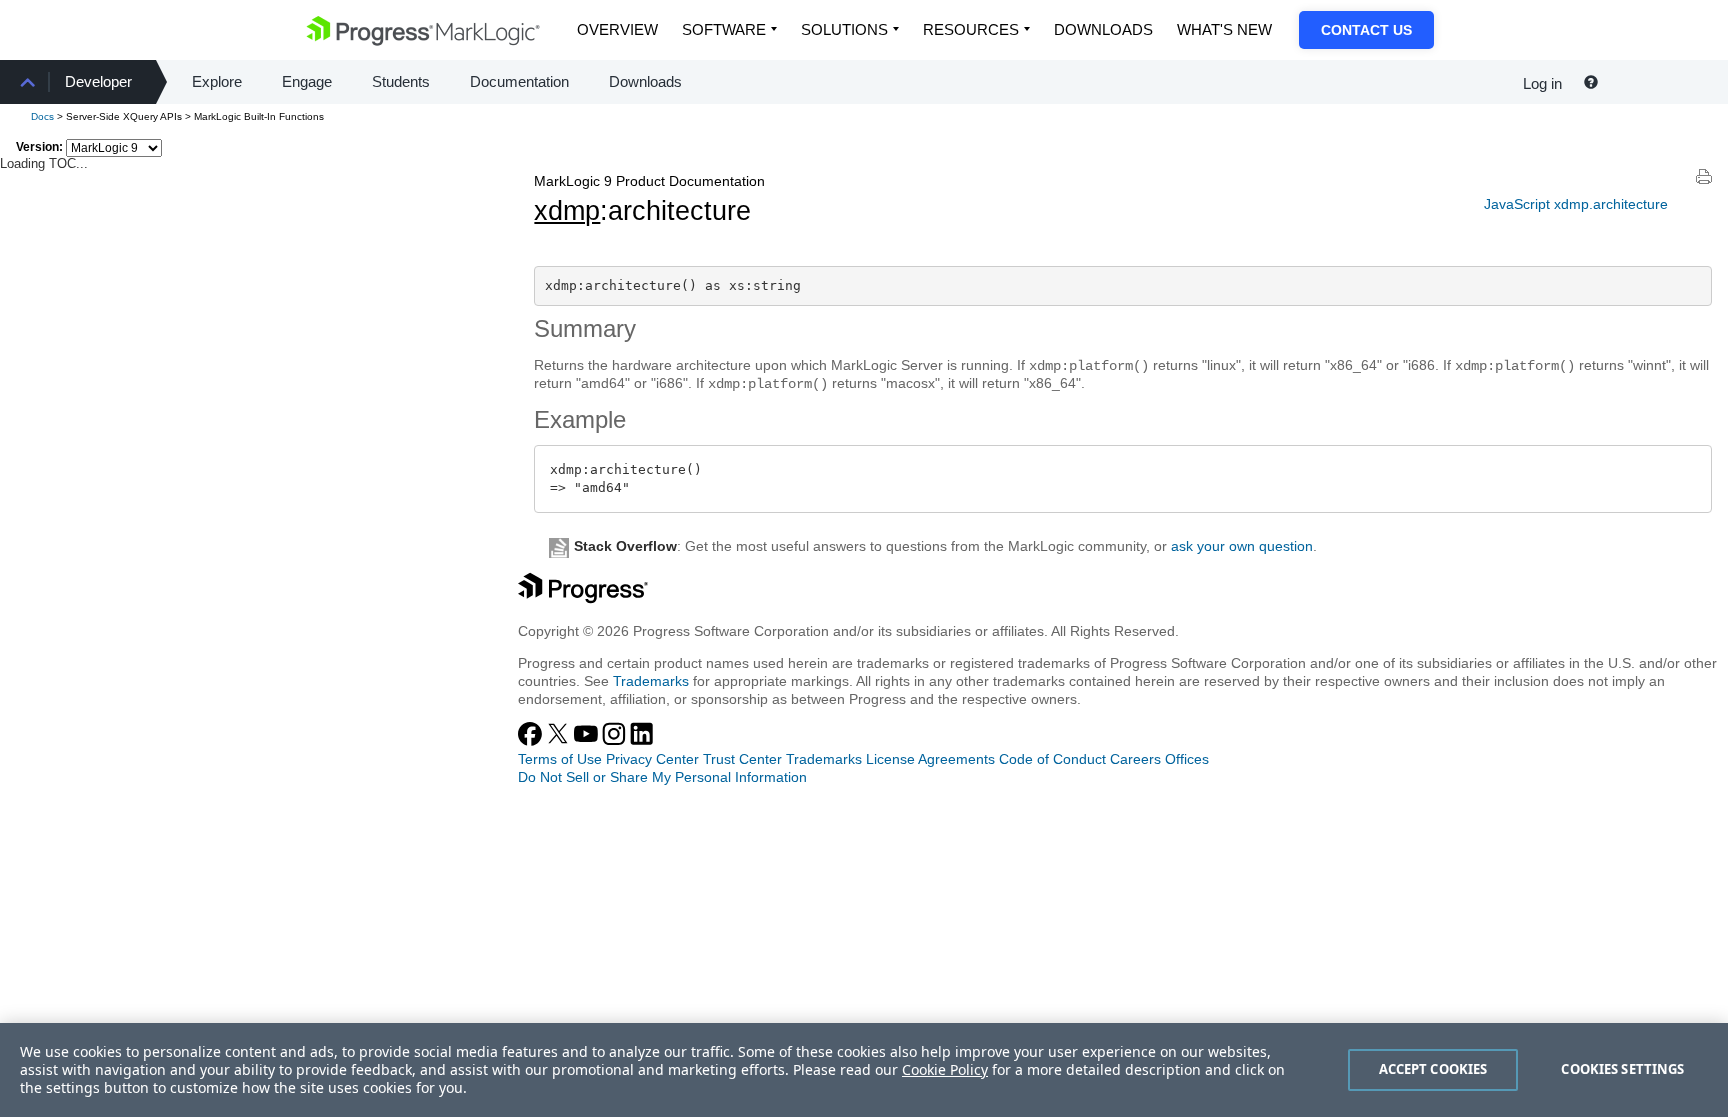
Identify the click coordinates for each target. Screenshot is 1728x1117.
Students (401, 81)
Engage (307, 81)
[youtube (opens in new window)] (588, 741)
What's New (1224, 29)
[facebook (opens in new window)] (532, 741)
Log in (1542, 83)
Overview (617, 29)
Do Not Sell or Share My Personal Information (662, 777)
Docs (42, 116)
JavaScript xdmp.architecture (1576, 204)
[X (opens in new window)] (560, 741)
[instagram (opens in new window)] (616, 741)
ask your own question (1242, 546)
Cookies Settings (1622, 1069)
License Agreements (930, 759)
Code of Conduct (1052, 759)
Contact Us (1366, 30)
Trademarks (651, 681)
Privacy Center (652, 759)
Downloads (1103, 29)
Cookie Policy (945, 1069)
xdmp (567, 211)
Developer (98, 81)
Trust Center (742, 759)
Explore (217, 81)
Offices (1187, 759)
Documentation (519, 81)
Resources (971, 29)
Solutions (844, 29)
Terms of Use (560, 759)
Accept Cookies (1433, 1069)
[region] (864, 1070)
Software (724, 29)
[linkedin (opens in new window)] (642, 741)
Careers (1135, 759)
